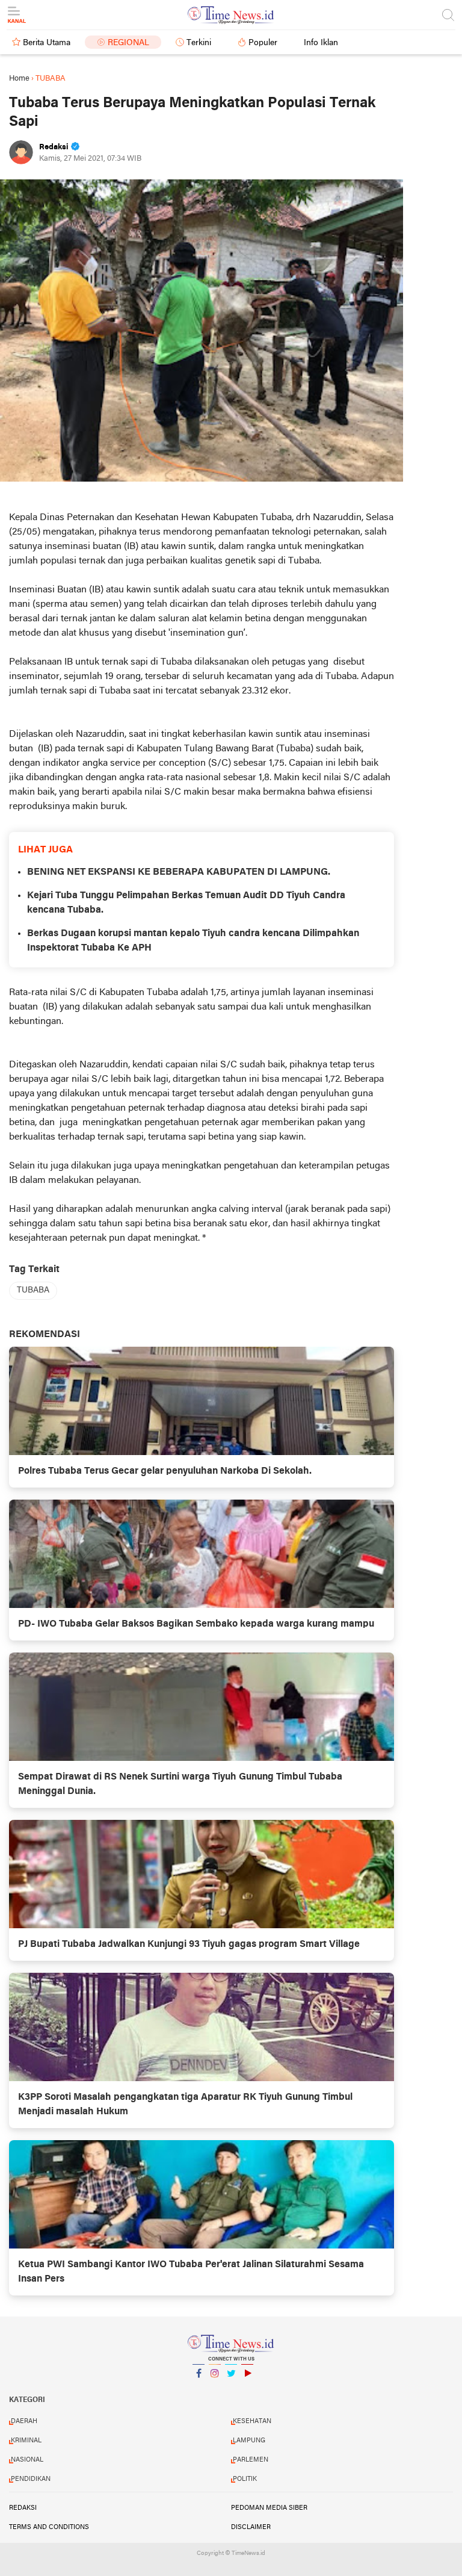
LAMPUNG (249, 2441)
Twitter (231, 2389)
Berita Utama (47, 43)
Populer (263, 43)
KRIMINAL (26, 2441)
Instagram (215, 2389)
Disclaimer (251, 2527)
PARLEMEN (251, 2460)
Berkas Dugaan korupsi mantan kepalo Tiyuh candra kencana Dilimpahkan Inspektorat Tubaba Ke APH (193, 941)
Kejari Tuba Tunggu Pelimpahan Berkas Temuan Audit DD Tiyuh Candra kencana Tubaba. (186, 903)
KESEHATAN (252, 2421)
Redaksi (23, 2508)
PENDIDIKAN (31, 2479)
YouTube (247, 2389)
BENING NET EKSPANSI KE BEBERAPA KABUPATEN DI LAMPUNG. (179, 872)
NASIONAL (27, 2460)
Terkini (199, 43)
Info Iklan (321, 43)
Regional (128, 43)
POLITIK (245, 2479)
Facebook (199, 2389)
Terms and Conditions (49, 2527)
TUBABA (33, 1290)
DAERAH (24, 2421)
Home (19, 79)
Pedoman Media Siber (269, 2508)
